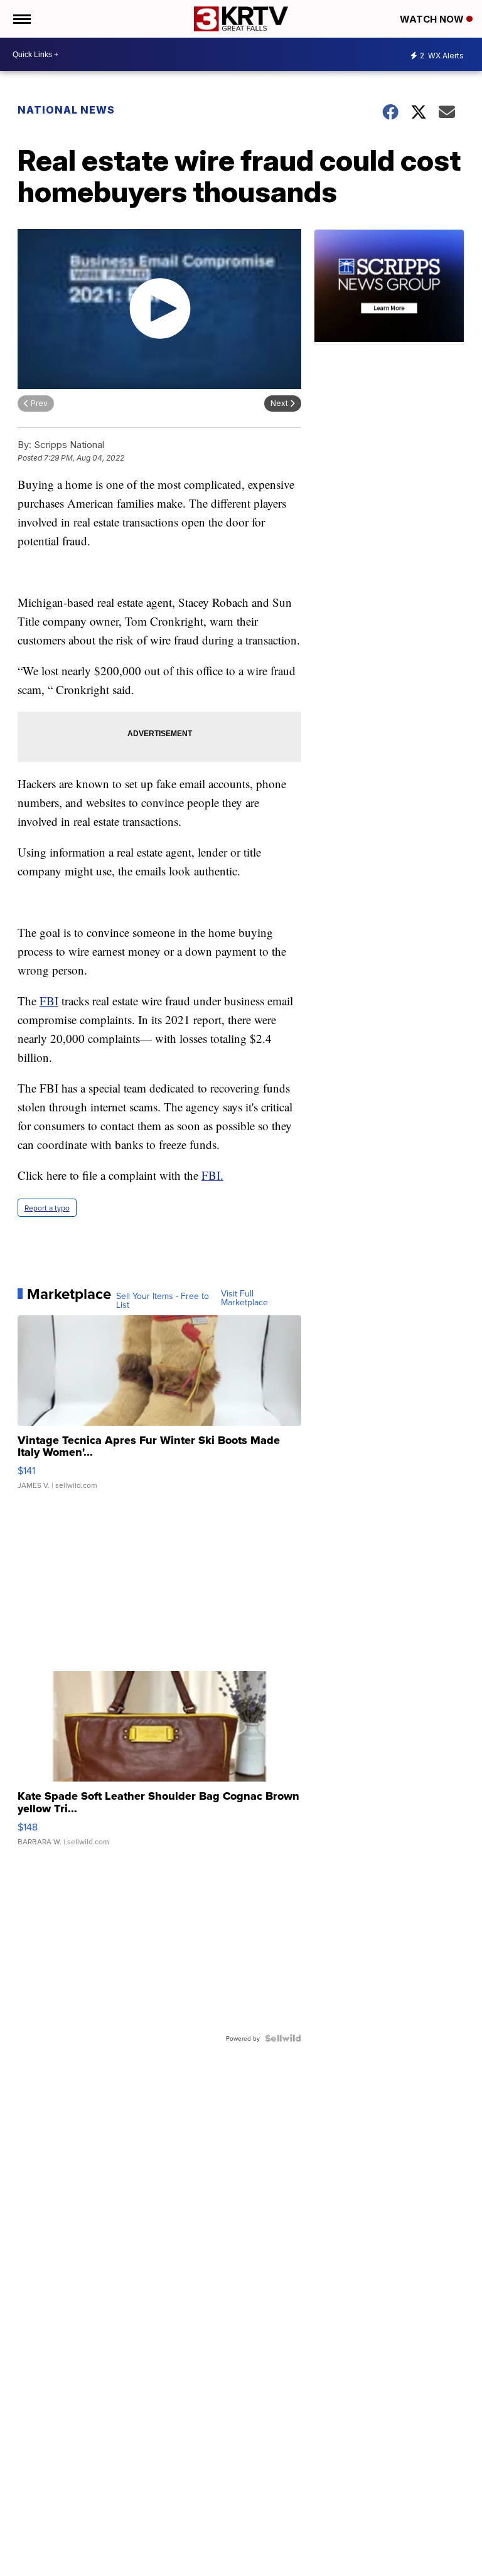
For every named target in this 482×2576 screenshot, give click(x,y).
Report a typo (47, 1208)
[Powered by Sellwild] (283, 2038)
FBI (49, 1001)
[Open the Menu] (21, 19)
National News (66, 110)
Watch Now (433, 19)
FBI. (212, 1175)
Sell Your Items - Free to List (163, 1300)
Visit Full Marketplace (244, 1298)
